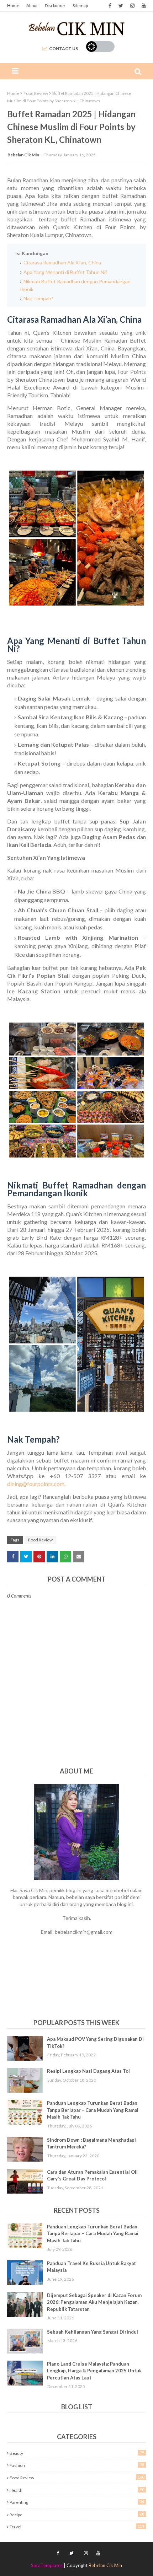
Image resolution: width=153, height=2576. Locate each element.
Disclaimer (55, 6)
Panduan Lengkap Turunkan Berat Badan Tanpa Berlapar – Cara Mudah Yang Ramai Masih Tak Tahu (93, 2110)
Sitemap (80, 6)
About (32, 6)
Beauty (77, 2453)
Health (77, 2490)
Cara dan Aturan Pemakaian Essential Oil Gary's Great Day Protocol (92, 2175)
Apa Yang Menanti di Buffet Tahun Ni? (65, 272)
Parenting (77, 2502)
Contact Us (64, 49)
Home (13, 6)
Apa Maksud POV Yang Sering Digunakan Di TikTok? (95, 2043)
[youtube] (143, 6)
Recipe (77, 2515)
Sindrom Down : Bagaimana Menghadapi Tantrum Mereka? (91, 2143)
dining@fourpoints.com (36, 1484)
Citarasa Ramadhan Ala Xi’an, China (62, 262)
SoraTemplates (47, 2565)
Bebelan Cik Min (23, 155)
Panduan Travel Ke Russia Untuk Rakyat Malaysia (91, 2267)
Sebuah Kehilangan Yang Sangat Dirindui (93, 2332)
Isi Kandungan (32, 253)
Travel (77, 2527)
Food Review (36, 93)
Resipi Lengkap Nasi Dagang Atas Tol (88, 2071)
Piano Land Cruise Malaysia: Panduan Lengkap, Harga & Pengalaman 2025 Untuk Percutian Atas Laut (94, 2371)
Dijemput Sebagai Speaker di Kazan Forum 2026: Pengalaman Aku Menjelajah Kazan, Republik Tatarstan (94, 2302)
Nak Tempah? (38, 298)
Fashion (77, 2465)
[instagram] (132, 6)
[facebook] (110, 6)
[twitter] (121, 6)
